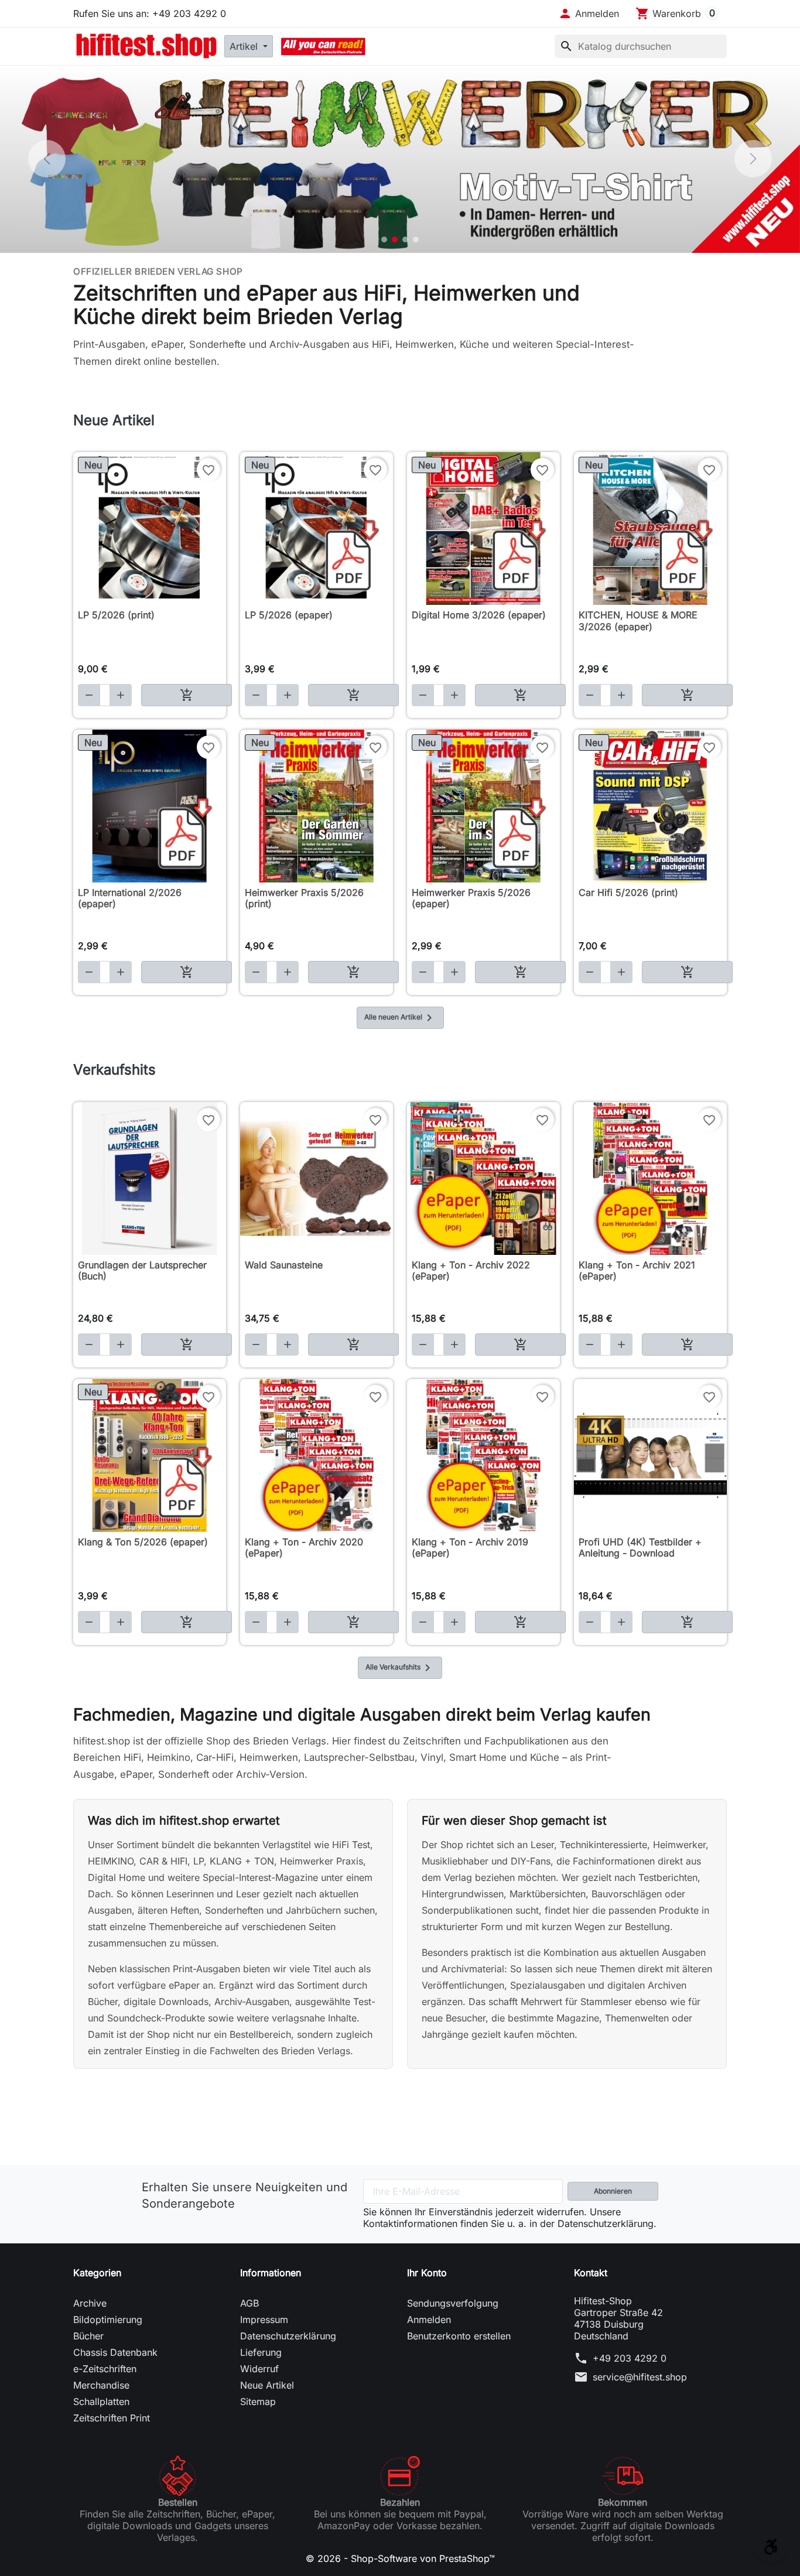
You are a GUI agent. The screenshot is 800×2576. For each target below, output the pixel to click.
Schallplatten (101, 2401)
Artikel (245, 46)
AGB (249, 2303)
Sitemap (258, 2401)
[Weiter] (753, 159)
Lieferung (261, 2352)
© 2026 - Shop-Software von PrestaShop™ (400, 2558)
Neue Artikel (267, 2385)
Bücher (88, 2336)
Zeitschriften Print (112, 2418)
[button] (589, 13)
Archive (90, 2303)
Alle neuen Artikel (400, 1018)
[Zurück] (47, 159)
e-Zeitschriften (105, 2369)
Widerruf (259, 2369)
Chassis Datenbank (115, 2352)
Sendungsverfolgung (453, 2303)
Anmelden (429, 2320)
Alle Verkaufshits (400, 1668)
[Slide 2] (395, 240)
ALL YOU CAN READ (323, 46)
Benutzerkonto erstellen (459, 2336)
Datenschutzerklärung (288, 2336)
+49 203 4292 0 (630, 2358)
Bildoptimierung (108, 2320)
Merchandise (101, 2385)
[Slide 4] (416, 240)
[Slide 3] (405, 240)
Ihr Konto (427, 2273)
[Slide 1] (384, 240)
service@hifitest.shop (640, 2377)
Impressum (264, 2320)
